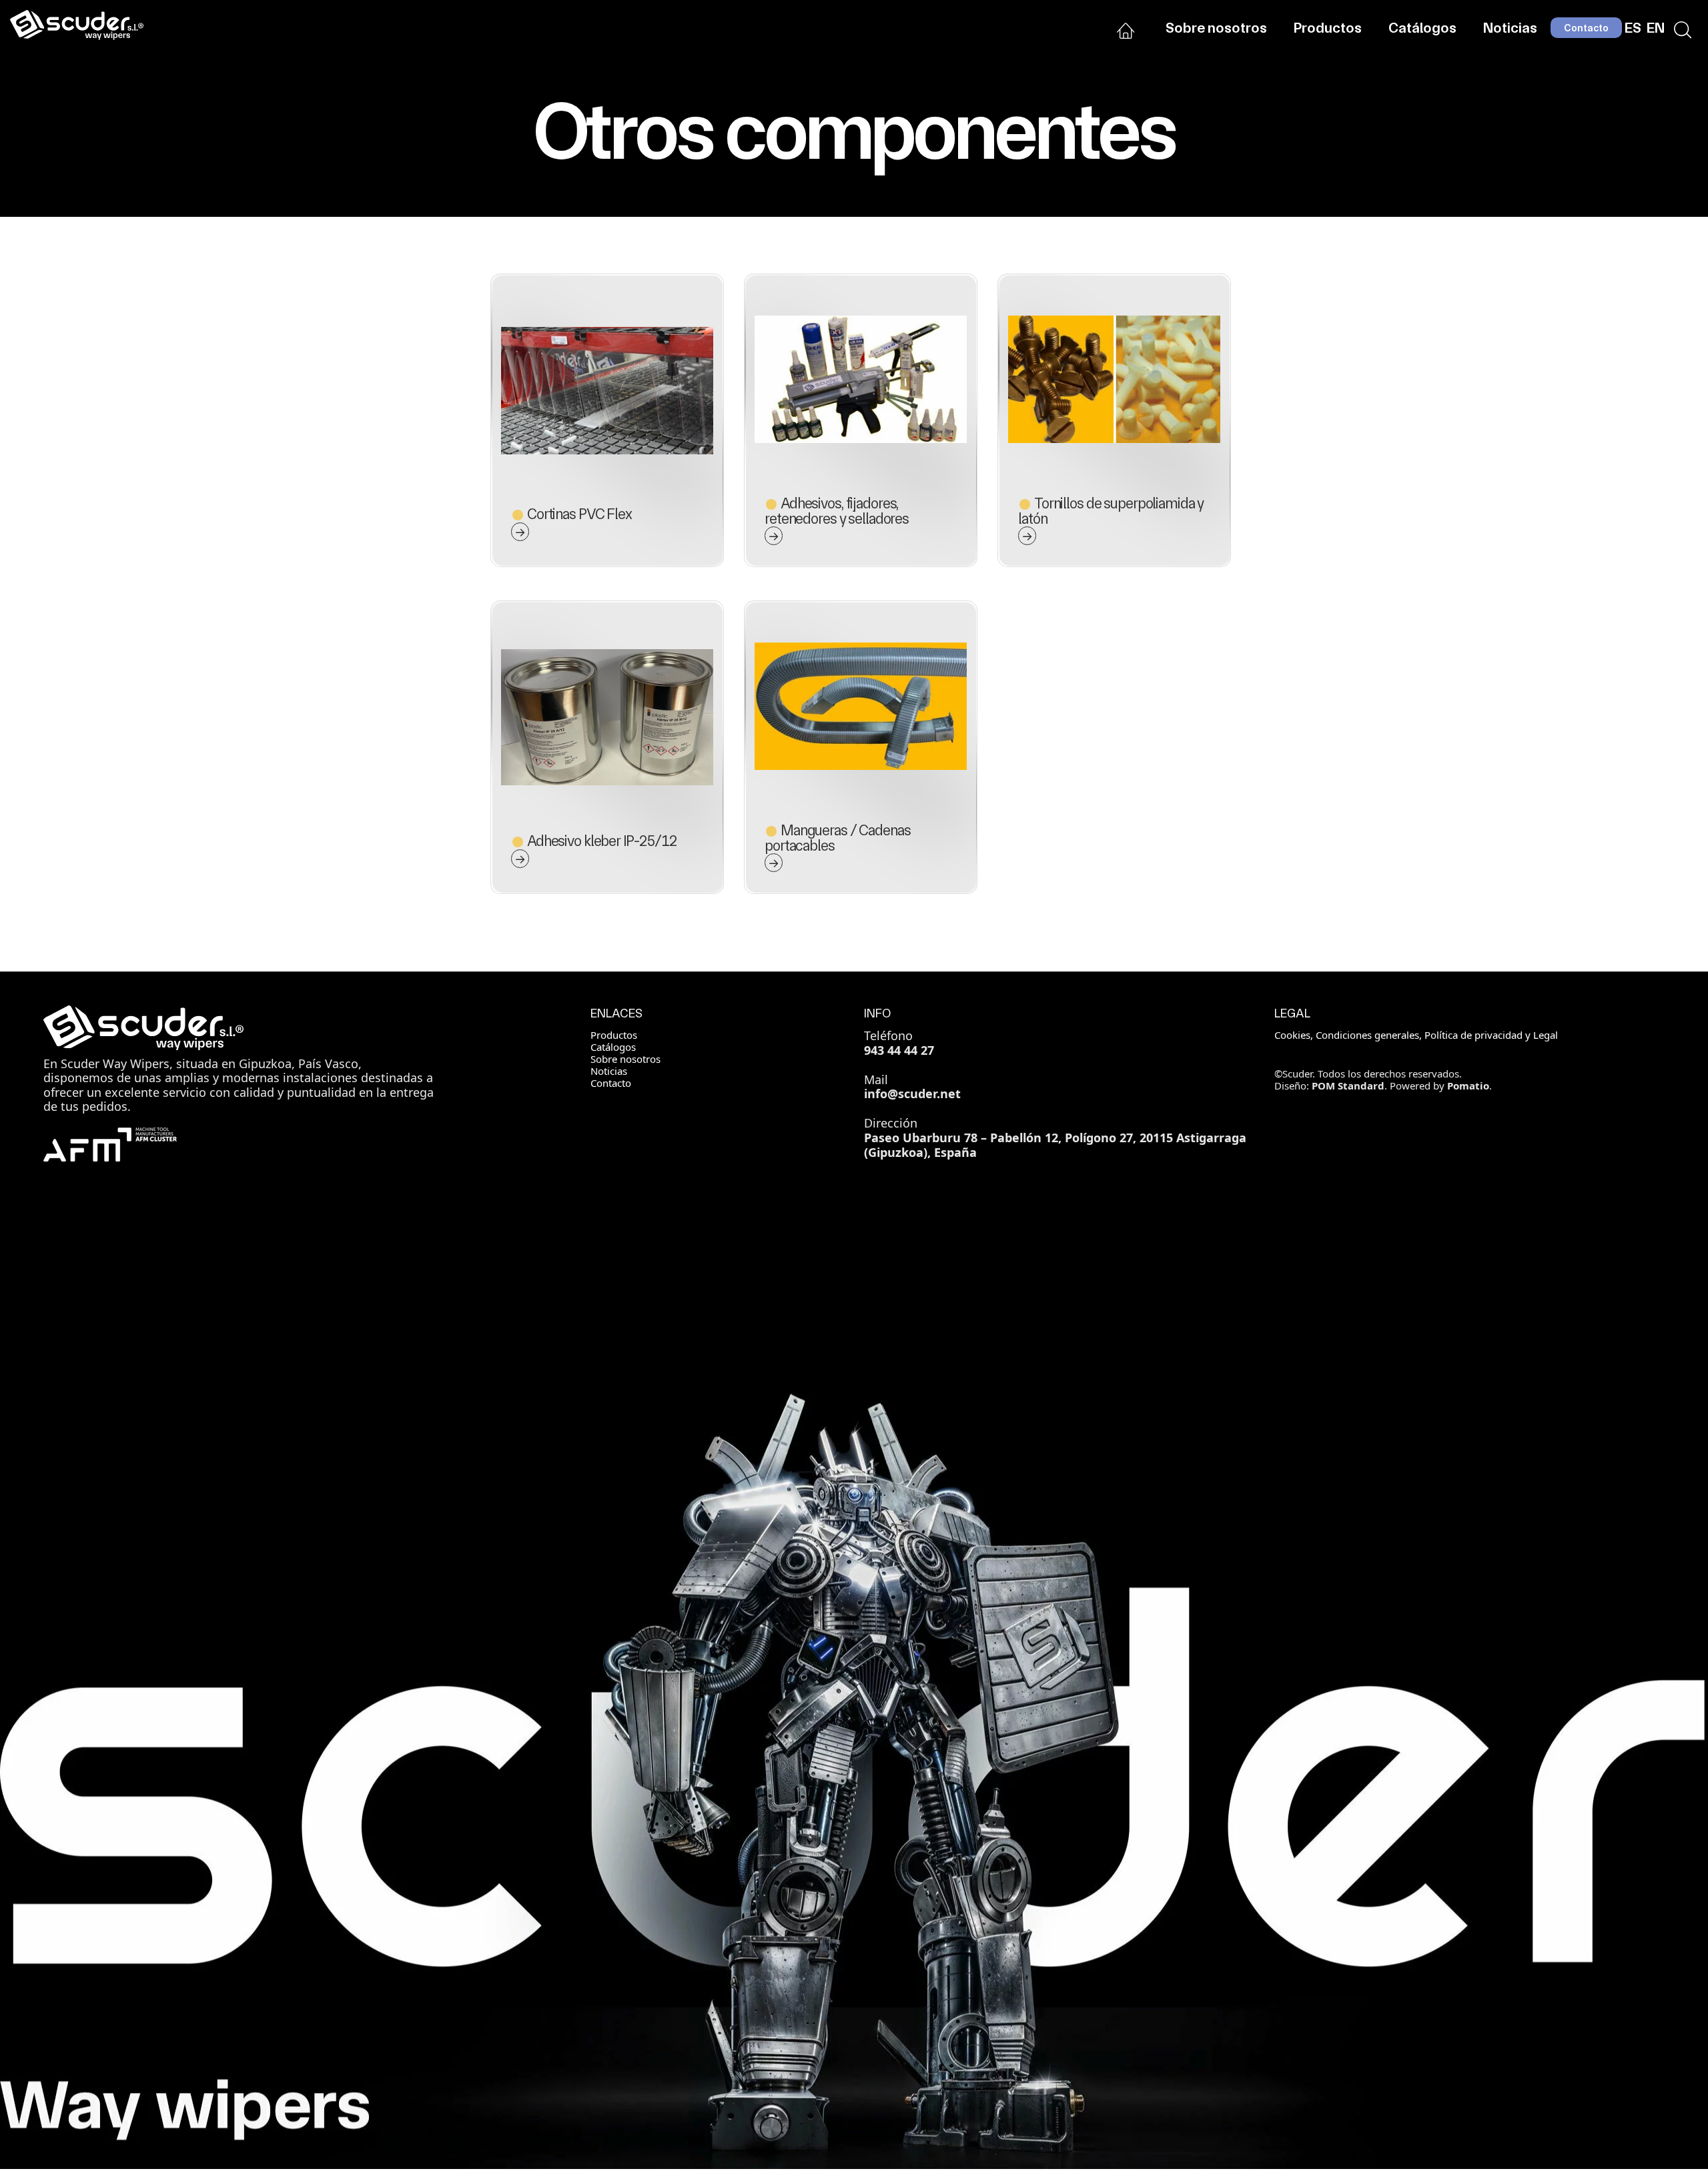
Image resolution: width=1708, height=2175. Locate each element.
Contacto (611, 1083)
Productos (614, 1035)
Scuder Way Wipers (115, 1063)
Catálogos (613, 1047)
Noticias (609, 1071)
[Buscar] (1683, 28)
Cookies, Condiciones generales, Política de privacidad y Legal (1416, 1035)
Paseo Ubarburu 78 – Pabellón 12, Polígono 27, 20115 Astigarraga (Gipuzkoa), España (1055, 1145)
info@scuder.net (912, 1094)
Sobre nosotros (625, 1059)
